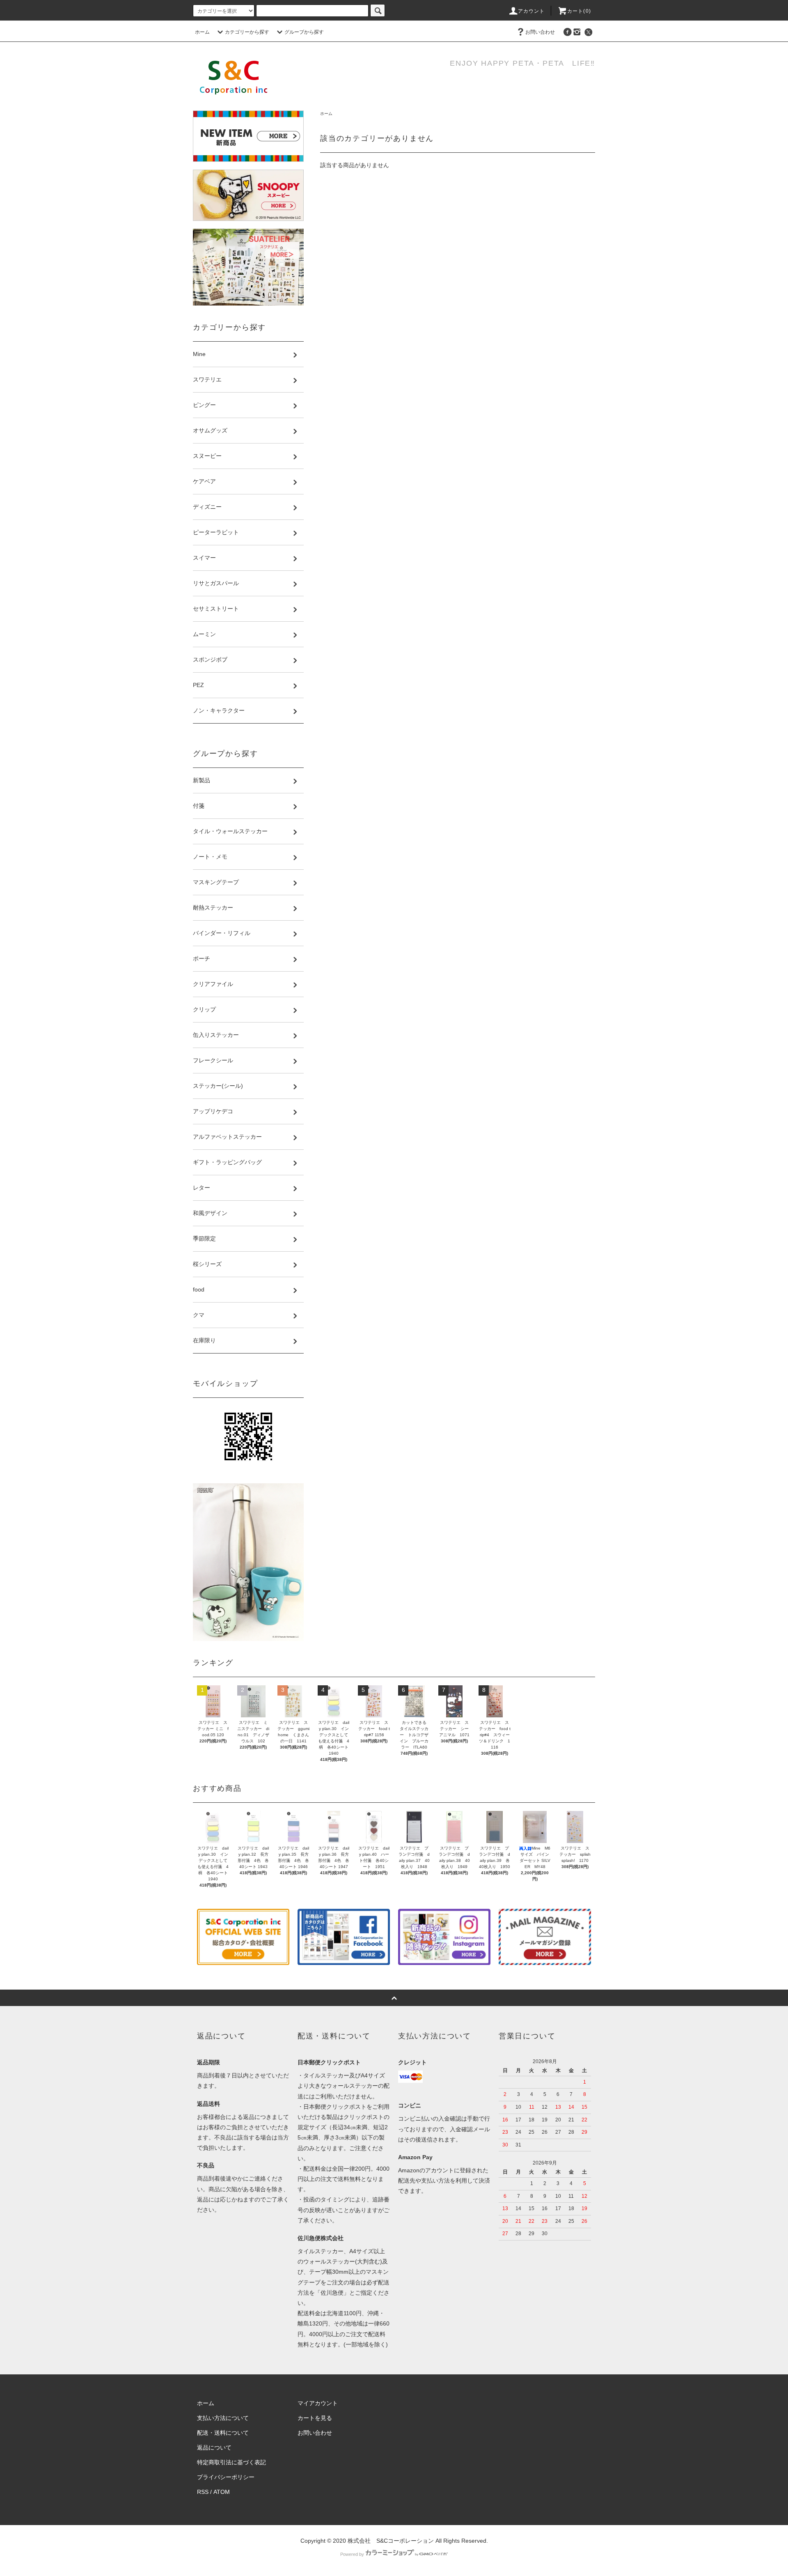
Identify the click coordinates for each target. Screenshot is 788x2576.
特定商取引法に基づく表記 (231, 2462)
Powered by (352, 2554)
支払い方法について (223, 2418)
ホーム (202, 32)
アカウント (531, 11)
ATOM (222, 2492)
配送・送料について (223, 2433)
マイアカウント (318, 2403)
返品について (214, 2447)
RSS (203, 2492)
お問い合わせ (540, 32)
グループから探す (304, 32)
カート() (579, 11)
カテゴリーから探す (247, 32)
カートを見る (315, 2418)
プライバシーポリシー (226, 2477)
